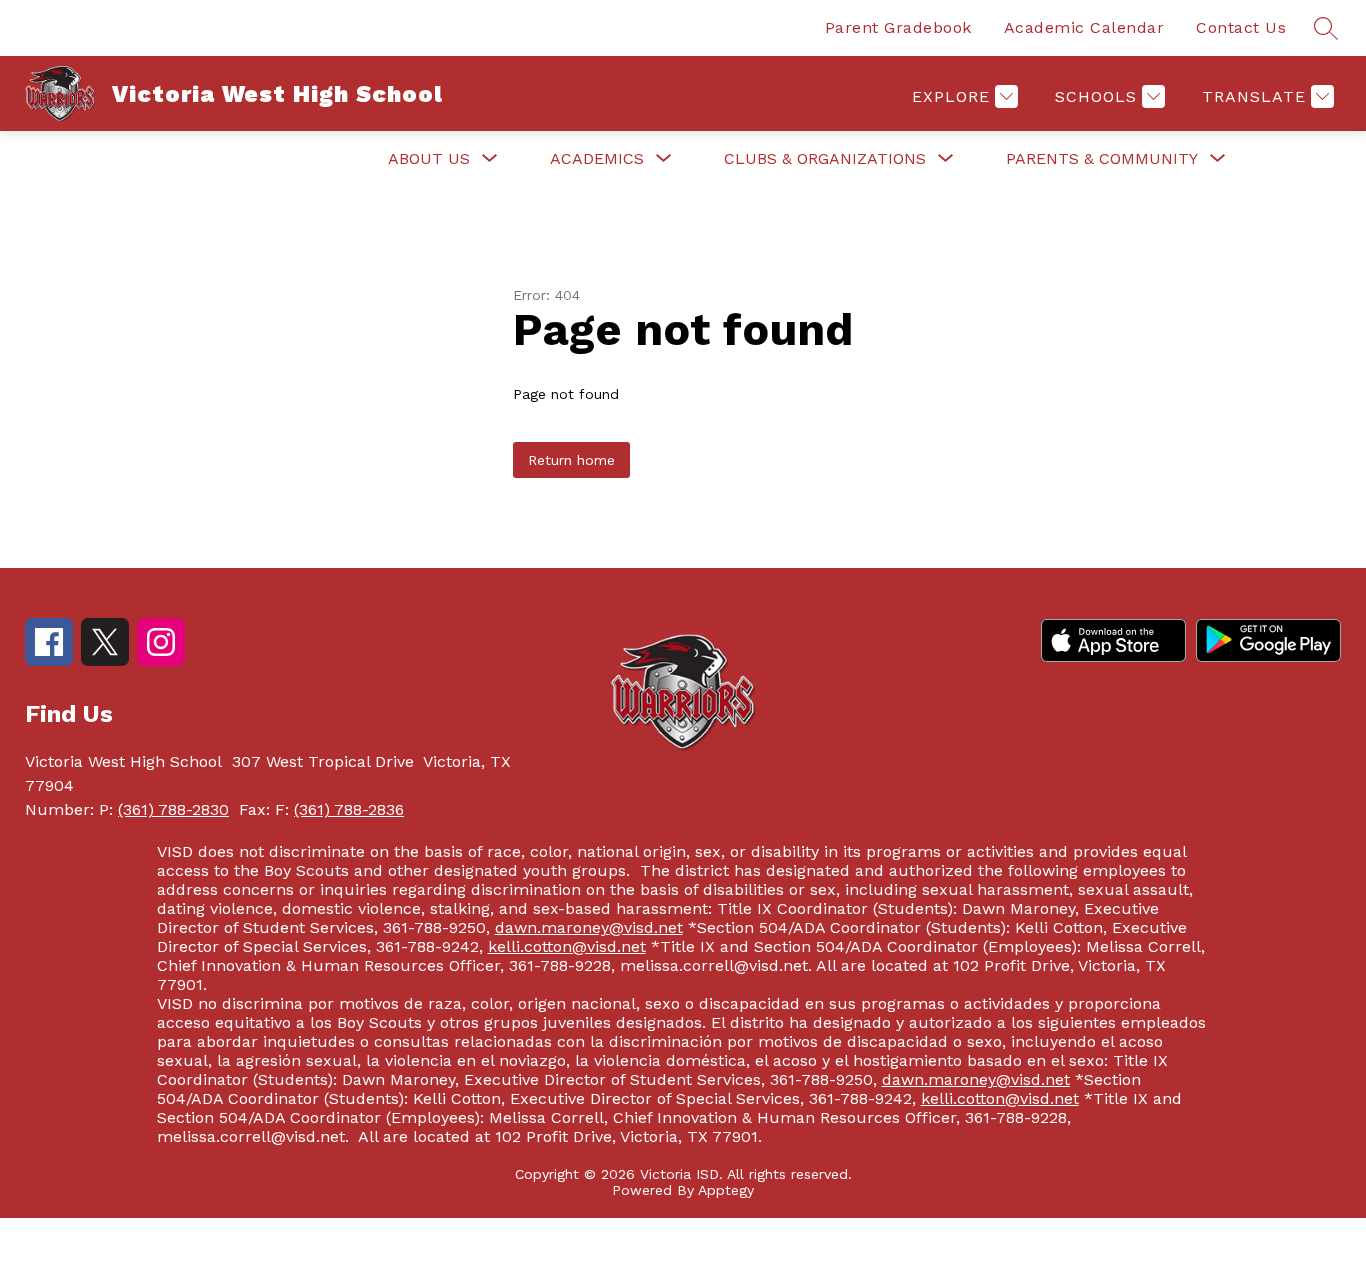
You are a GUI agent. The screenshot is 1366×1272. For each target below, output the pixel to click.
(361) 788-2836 (349, 809)
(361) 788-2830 (173, 809)
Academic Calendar (1084, 27)
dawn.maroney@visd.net (589, 927)
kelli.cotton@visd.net (567, 946)
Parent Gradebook (898, 27)
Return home (571, 460)
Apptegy (726, 1190)
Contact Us (1241, 27)
